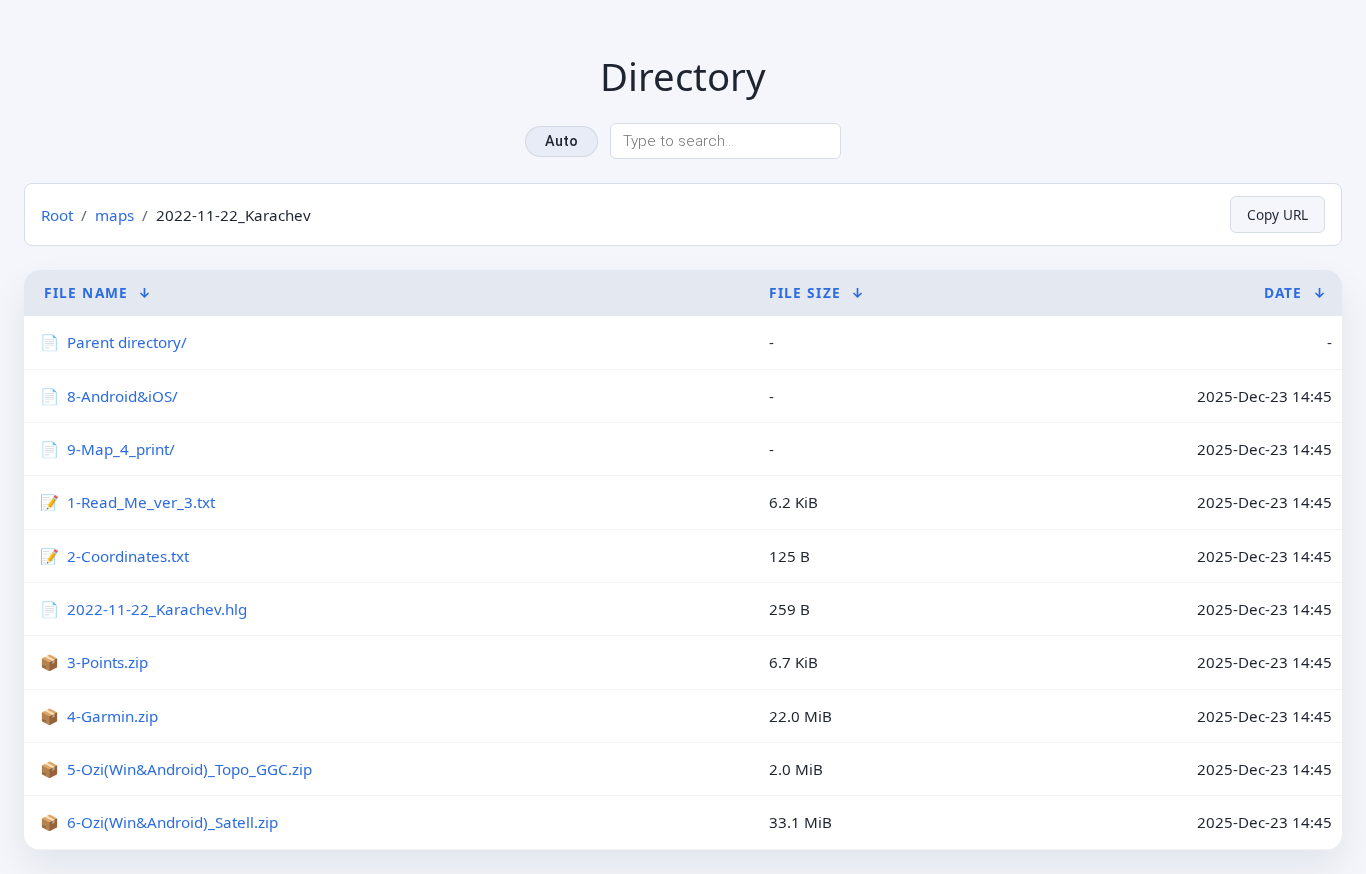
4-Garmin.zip (112, 716)
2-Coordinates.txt (128, 556)
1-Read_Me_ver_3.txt (141, 502)
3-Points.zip (107, 662)
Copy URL (1277, 214)
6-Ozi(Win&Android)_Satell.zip (172, 822)
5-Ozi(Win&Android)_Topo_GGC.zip (189, 769)
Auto (561, 141)
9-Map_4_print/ (121, 449)
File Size (805, 292)
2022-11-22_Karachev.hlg (157, 609)
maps (114, 215)
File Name (86, 292)
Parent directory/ (127, 342)
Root (57, 215)
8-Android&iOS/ (122, 396)
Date (1283, 292)
